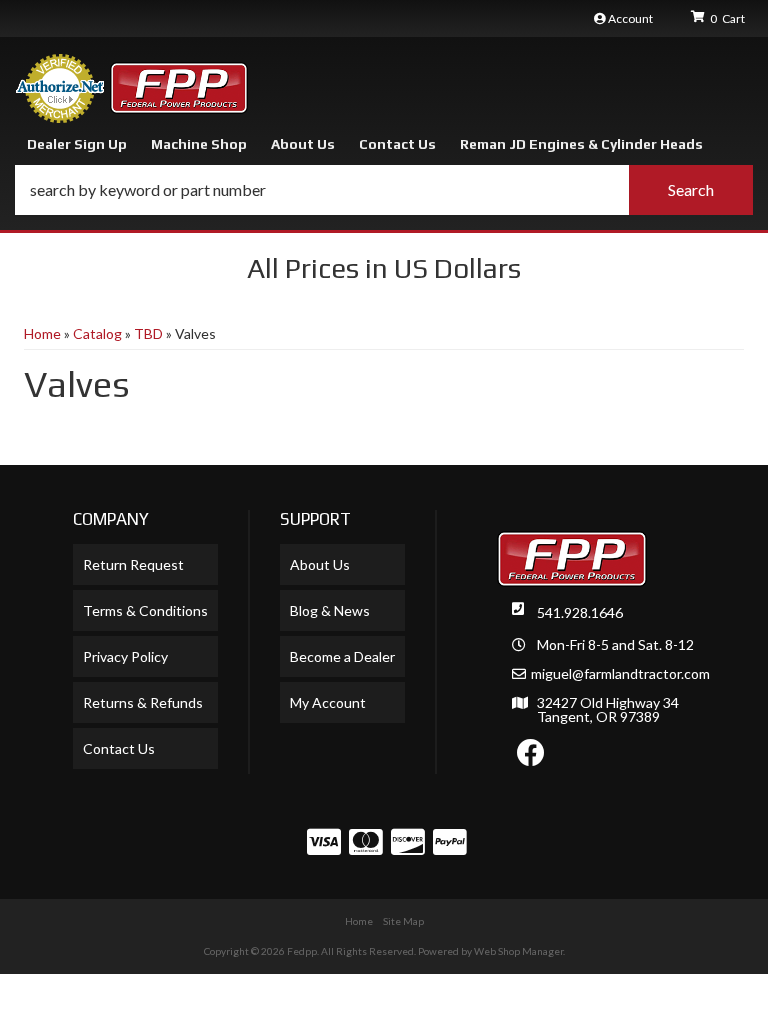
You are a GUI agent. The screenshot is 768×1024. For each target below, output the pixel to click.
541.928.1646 (580, 612)
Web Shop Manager (518, 951)
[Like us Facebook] (531, 757)
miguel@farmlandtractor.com (620, 674)
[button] (384, 190)
